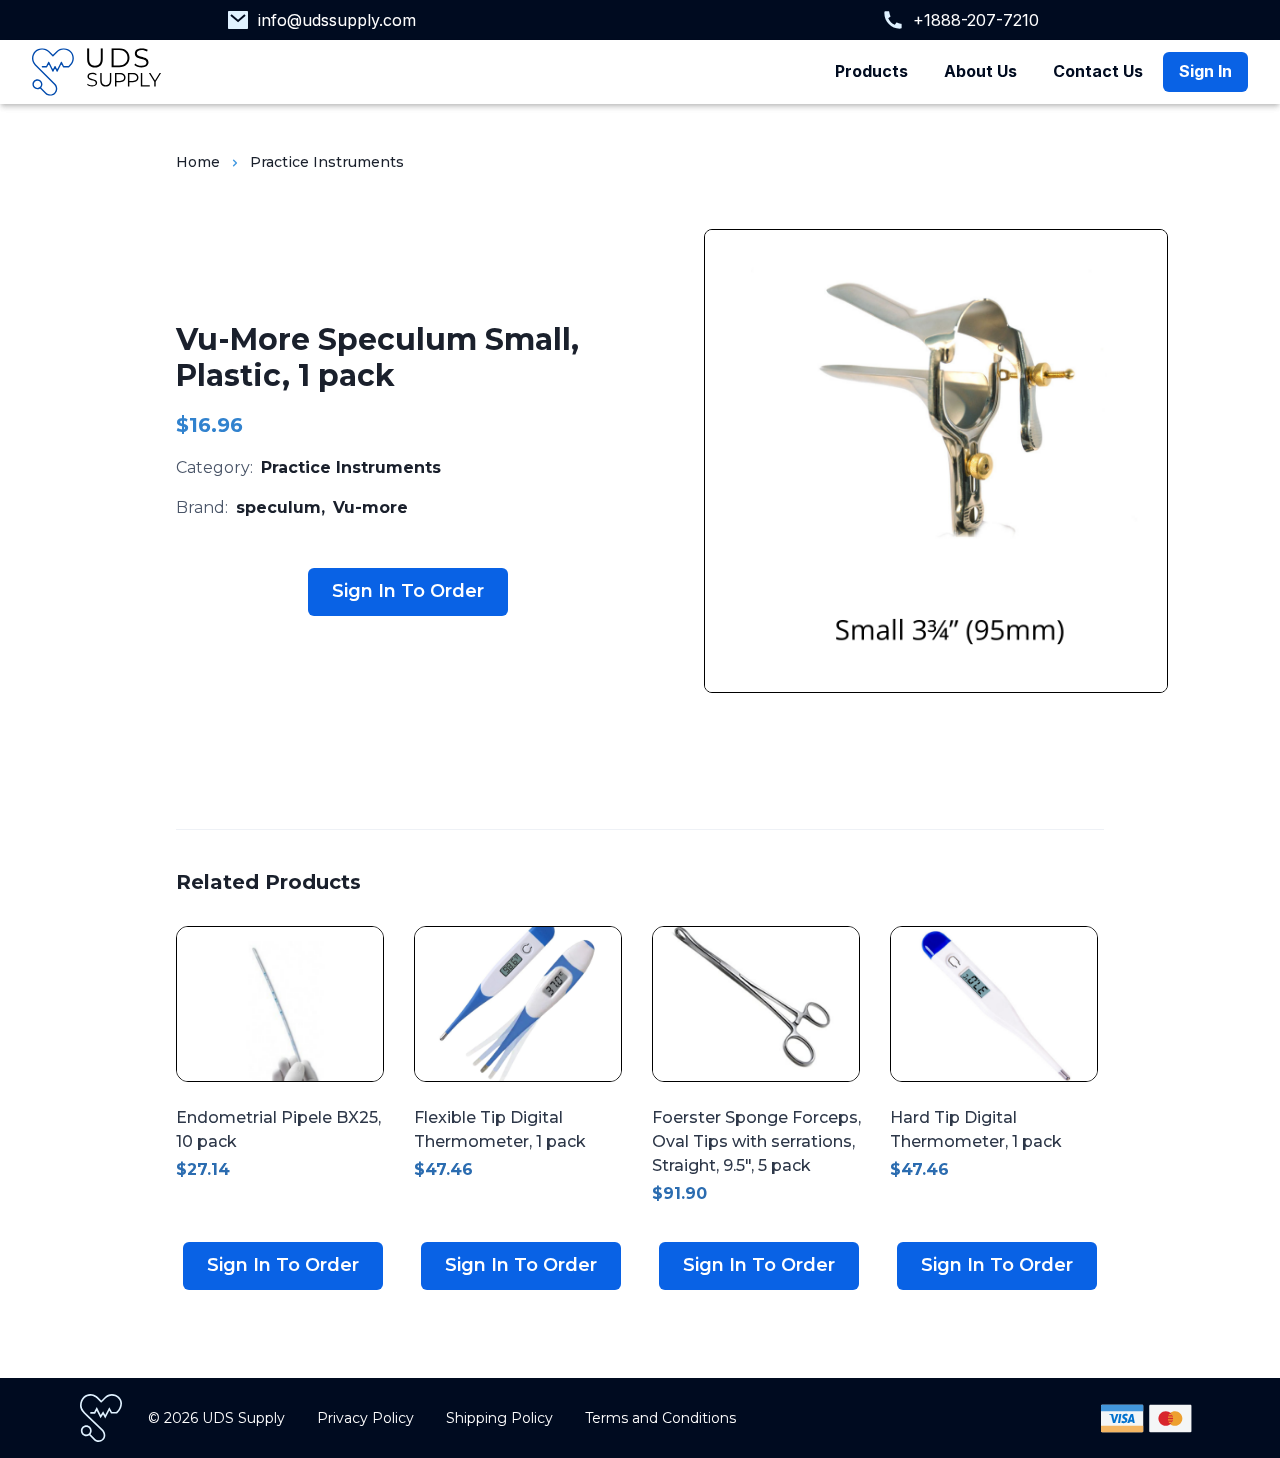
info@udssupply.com (337, 20)
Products (871, 71)
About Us (980, 71)
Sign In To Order (408, 591)
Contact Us (1098, 71)
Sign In (1205, 71)
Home (198, 162)
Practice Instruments (327, 162)
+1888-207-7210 (976, 20)
